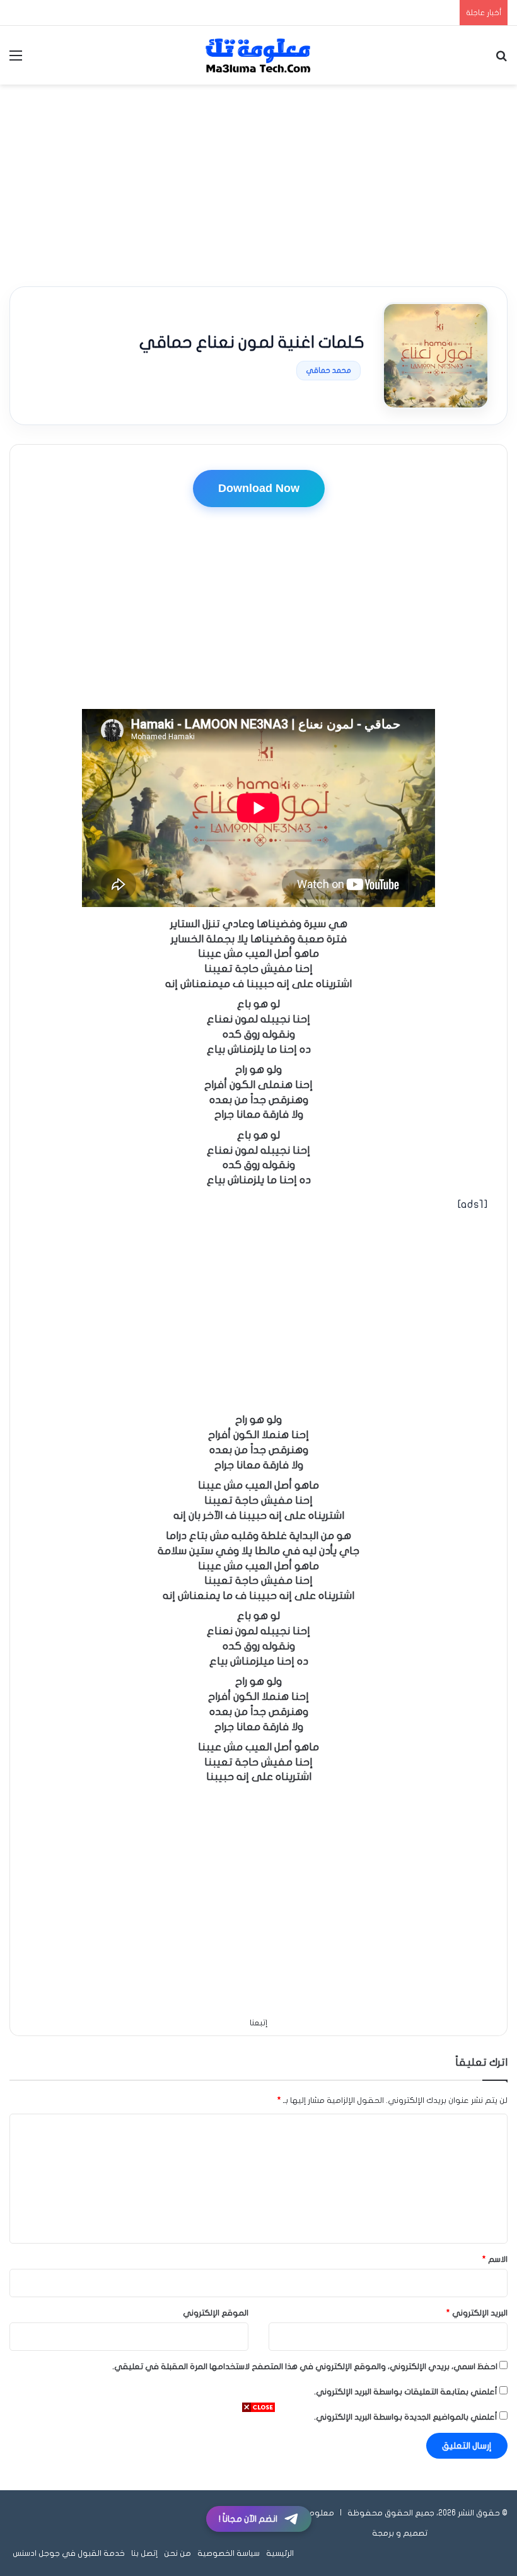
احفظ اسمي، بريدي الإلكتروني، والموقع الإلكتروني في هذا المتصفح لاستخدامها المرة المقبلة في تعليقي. (305, 2367)
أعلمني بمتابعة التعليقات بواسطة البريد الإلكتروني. (406, 2392)
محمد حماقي (328, 370)
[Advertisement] (258, 185)
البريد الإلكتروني (477, 2313)
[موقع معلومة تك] (258, 55)
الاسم (495, 2259)
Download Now (259, 488)
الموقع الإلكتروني (216, 2313)
